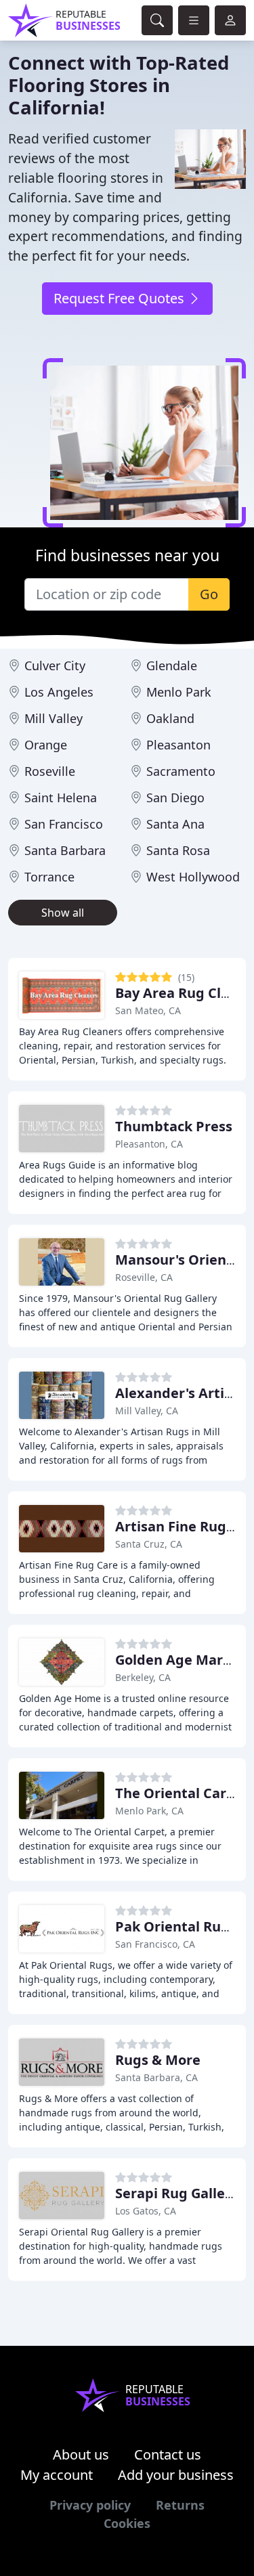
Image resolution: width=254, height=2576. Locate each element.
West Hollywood (193, 877)
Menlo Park (179, 692)
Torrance (49, 877)
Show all (63, 913)
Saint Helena (61, 798)
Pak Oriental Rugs (176, 1926)
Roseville (50, 771)
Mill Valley (54, 718)
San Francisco (64, 824)
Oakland (170, 718)
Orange (46, 745)
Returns (180, 2505)
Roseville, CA (144, 1277)
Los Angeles (59, 692)
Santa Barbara (65, 850)
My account (57, 2475)
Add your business (176, 2475)
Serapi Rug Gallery (177, 2193)
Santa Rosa (178, 850)
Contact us (168, 2454)
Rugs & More (158, 2060)
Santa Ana (175, 824)
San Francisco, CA (155, 1944)
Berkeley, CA (143, 1677)
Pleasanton (178, 745)
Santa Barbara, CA (156, 2077)
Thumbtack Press (174, 1126)
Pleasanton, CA (149, 1144)
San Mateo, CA (148, 1010)
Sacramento (181, 771)
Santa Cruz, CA (149, 1544)
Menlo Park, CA (149, 1811)
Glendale (172, 665)
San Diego (175, 798)
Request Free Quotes (121, 298)
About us (81, 2454)
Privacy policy (90, 2505)
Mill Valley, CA (147, 1411)
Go (209, 594)
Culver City (55, 665)
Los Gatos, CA (146, 2211)
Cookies (127, 2523)
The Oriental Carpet (182, 1793)
